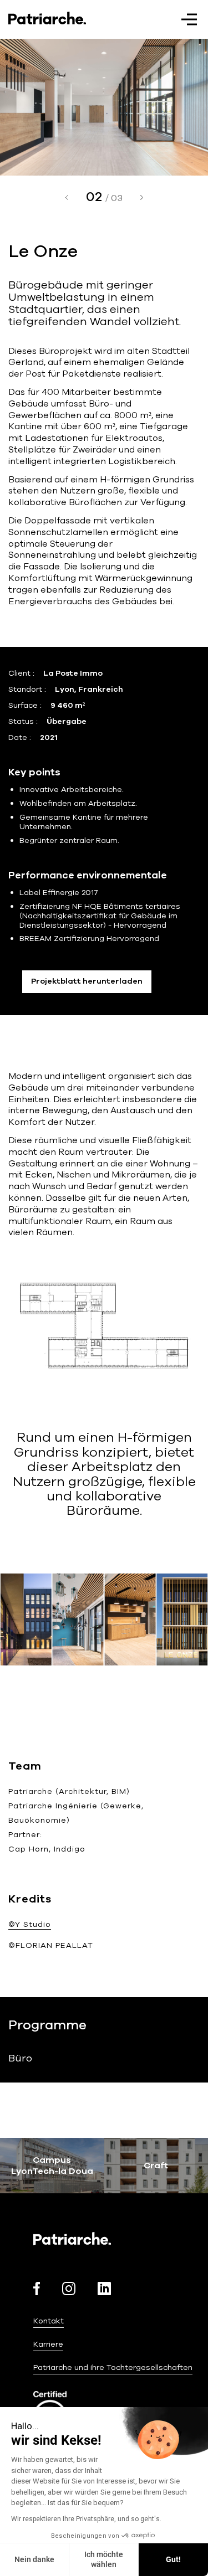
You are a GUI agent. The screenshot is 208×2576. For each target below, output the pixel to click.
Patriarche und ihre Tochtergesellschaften (113, 2367)
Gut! (173, 2559)
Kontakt (49, 2321)
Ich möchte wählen (104, 2559)
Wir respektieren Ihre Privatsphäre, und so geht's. (86, 2519)
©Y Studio (30, 1924)
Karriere (48, 2344)
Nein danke (34, 2559)
